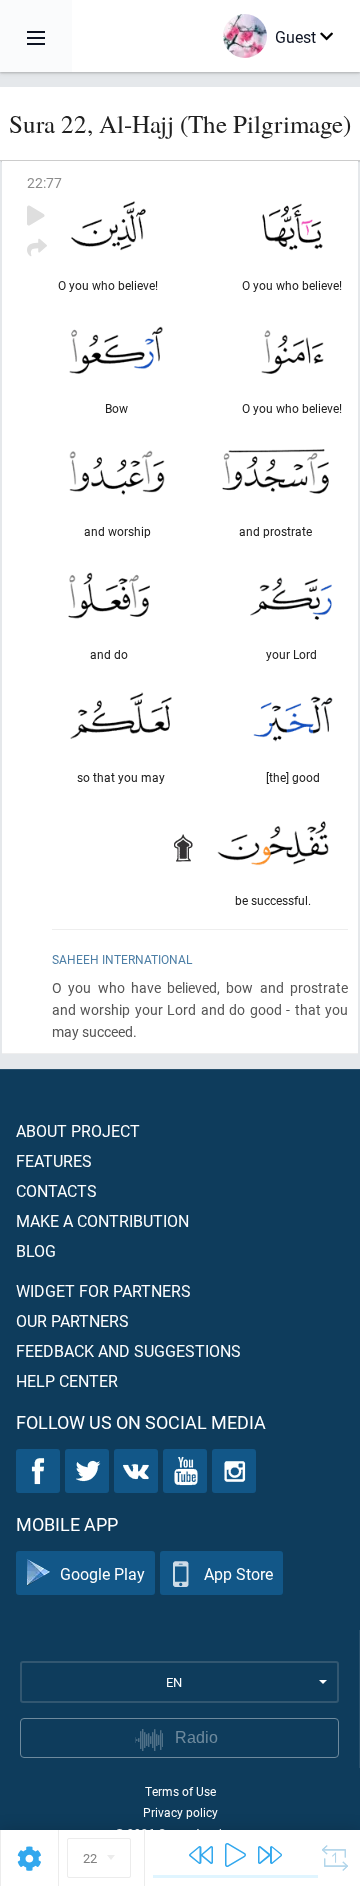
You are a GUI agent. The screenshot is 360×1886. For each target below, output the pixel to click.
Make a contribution (102, 1220)
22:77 (44, 182)
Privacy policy (180, 1812)
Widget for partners (103, 1290)
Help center (67, 1380)
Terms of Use (180, 1791)
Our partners (72, 1320)
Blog (36, 1250)
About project (78, 1130)
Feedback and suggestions (128, 1350)
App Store (238, 1573)
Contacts (56, 1190)
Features (54, 1160)
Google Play (102, 1573)
